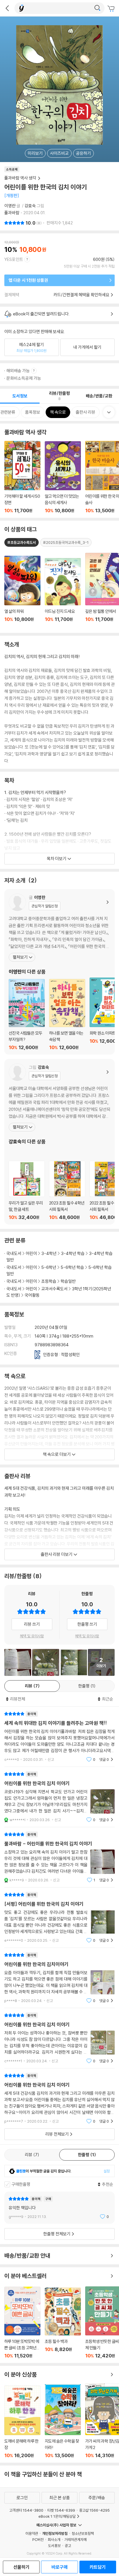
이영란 (10, 206)
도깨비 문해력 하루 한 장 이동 (22, 2422)
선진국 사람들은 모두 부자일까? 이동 (27, 1015)
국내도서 (14, 1253)
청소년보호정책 (83, 2533)
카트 (112, 9)
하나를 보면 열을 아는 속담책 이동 (67, 1015)
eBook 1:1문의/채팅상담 (57, 2516)
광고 (68, 2546)
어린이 (31, 1253)
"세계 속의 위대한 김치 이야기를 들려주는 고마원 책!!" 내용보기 (59, 1737)
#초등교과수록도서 (22, 542)
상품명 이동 (22, 592)
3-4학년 (49, 1253)
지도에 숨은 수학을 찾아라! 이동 (63, 2421)
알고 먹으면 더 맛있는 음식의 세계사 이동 (63, 477)
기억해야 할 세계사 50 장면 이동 (22, 477)
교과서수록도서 (54, 1289)
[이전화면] (7, 8)
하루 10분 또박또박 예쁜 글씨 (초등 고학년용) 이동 (22, 2323)
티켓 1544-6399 (61, 2510)
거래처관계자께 (76, 2539)
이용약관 (32, 2533)
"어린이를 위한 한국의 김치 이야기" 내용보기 (59, 2038)
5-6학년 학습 (72, 1267)
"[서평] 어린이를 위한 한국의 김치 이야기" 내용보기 (59, 1918)
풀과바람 (12, 213)
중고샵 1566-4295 (94, 2510)
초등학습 (49, 1281)
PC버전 (38, 2539)
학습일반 (68, 1281)
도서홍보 (54, 2546)
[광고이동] (97, 8)
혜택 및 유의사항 (32, 1636)
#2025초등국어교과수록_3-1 (66, 542)
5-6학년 (49, 1267)
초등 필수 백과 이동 (63, 2323)
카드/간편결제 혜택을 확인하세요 (81, 295)
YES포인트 (14, 259)
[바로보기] (18, 1662)
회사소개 (54, 2539)
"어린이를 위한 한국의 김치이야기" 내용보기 (59, 1978)
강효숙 (30, 206)
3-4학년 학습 (73, 1253)
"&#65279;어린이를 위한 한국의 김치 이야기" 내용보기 (59, 1797)
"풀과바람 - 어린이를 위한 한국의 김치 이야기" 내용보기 (59, 1857)
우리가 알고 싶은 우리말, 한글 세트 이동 (27, 1190)
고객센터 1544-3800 (26, 2510)
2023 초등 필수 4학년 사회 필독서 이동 (67, 1190)
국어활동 (32, 1295)
